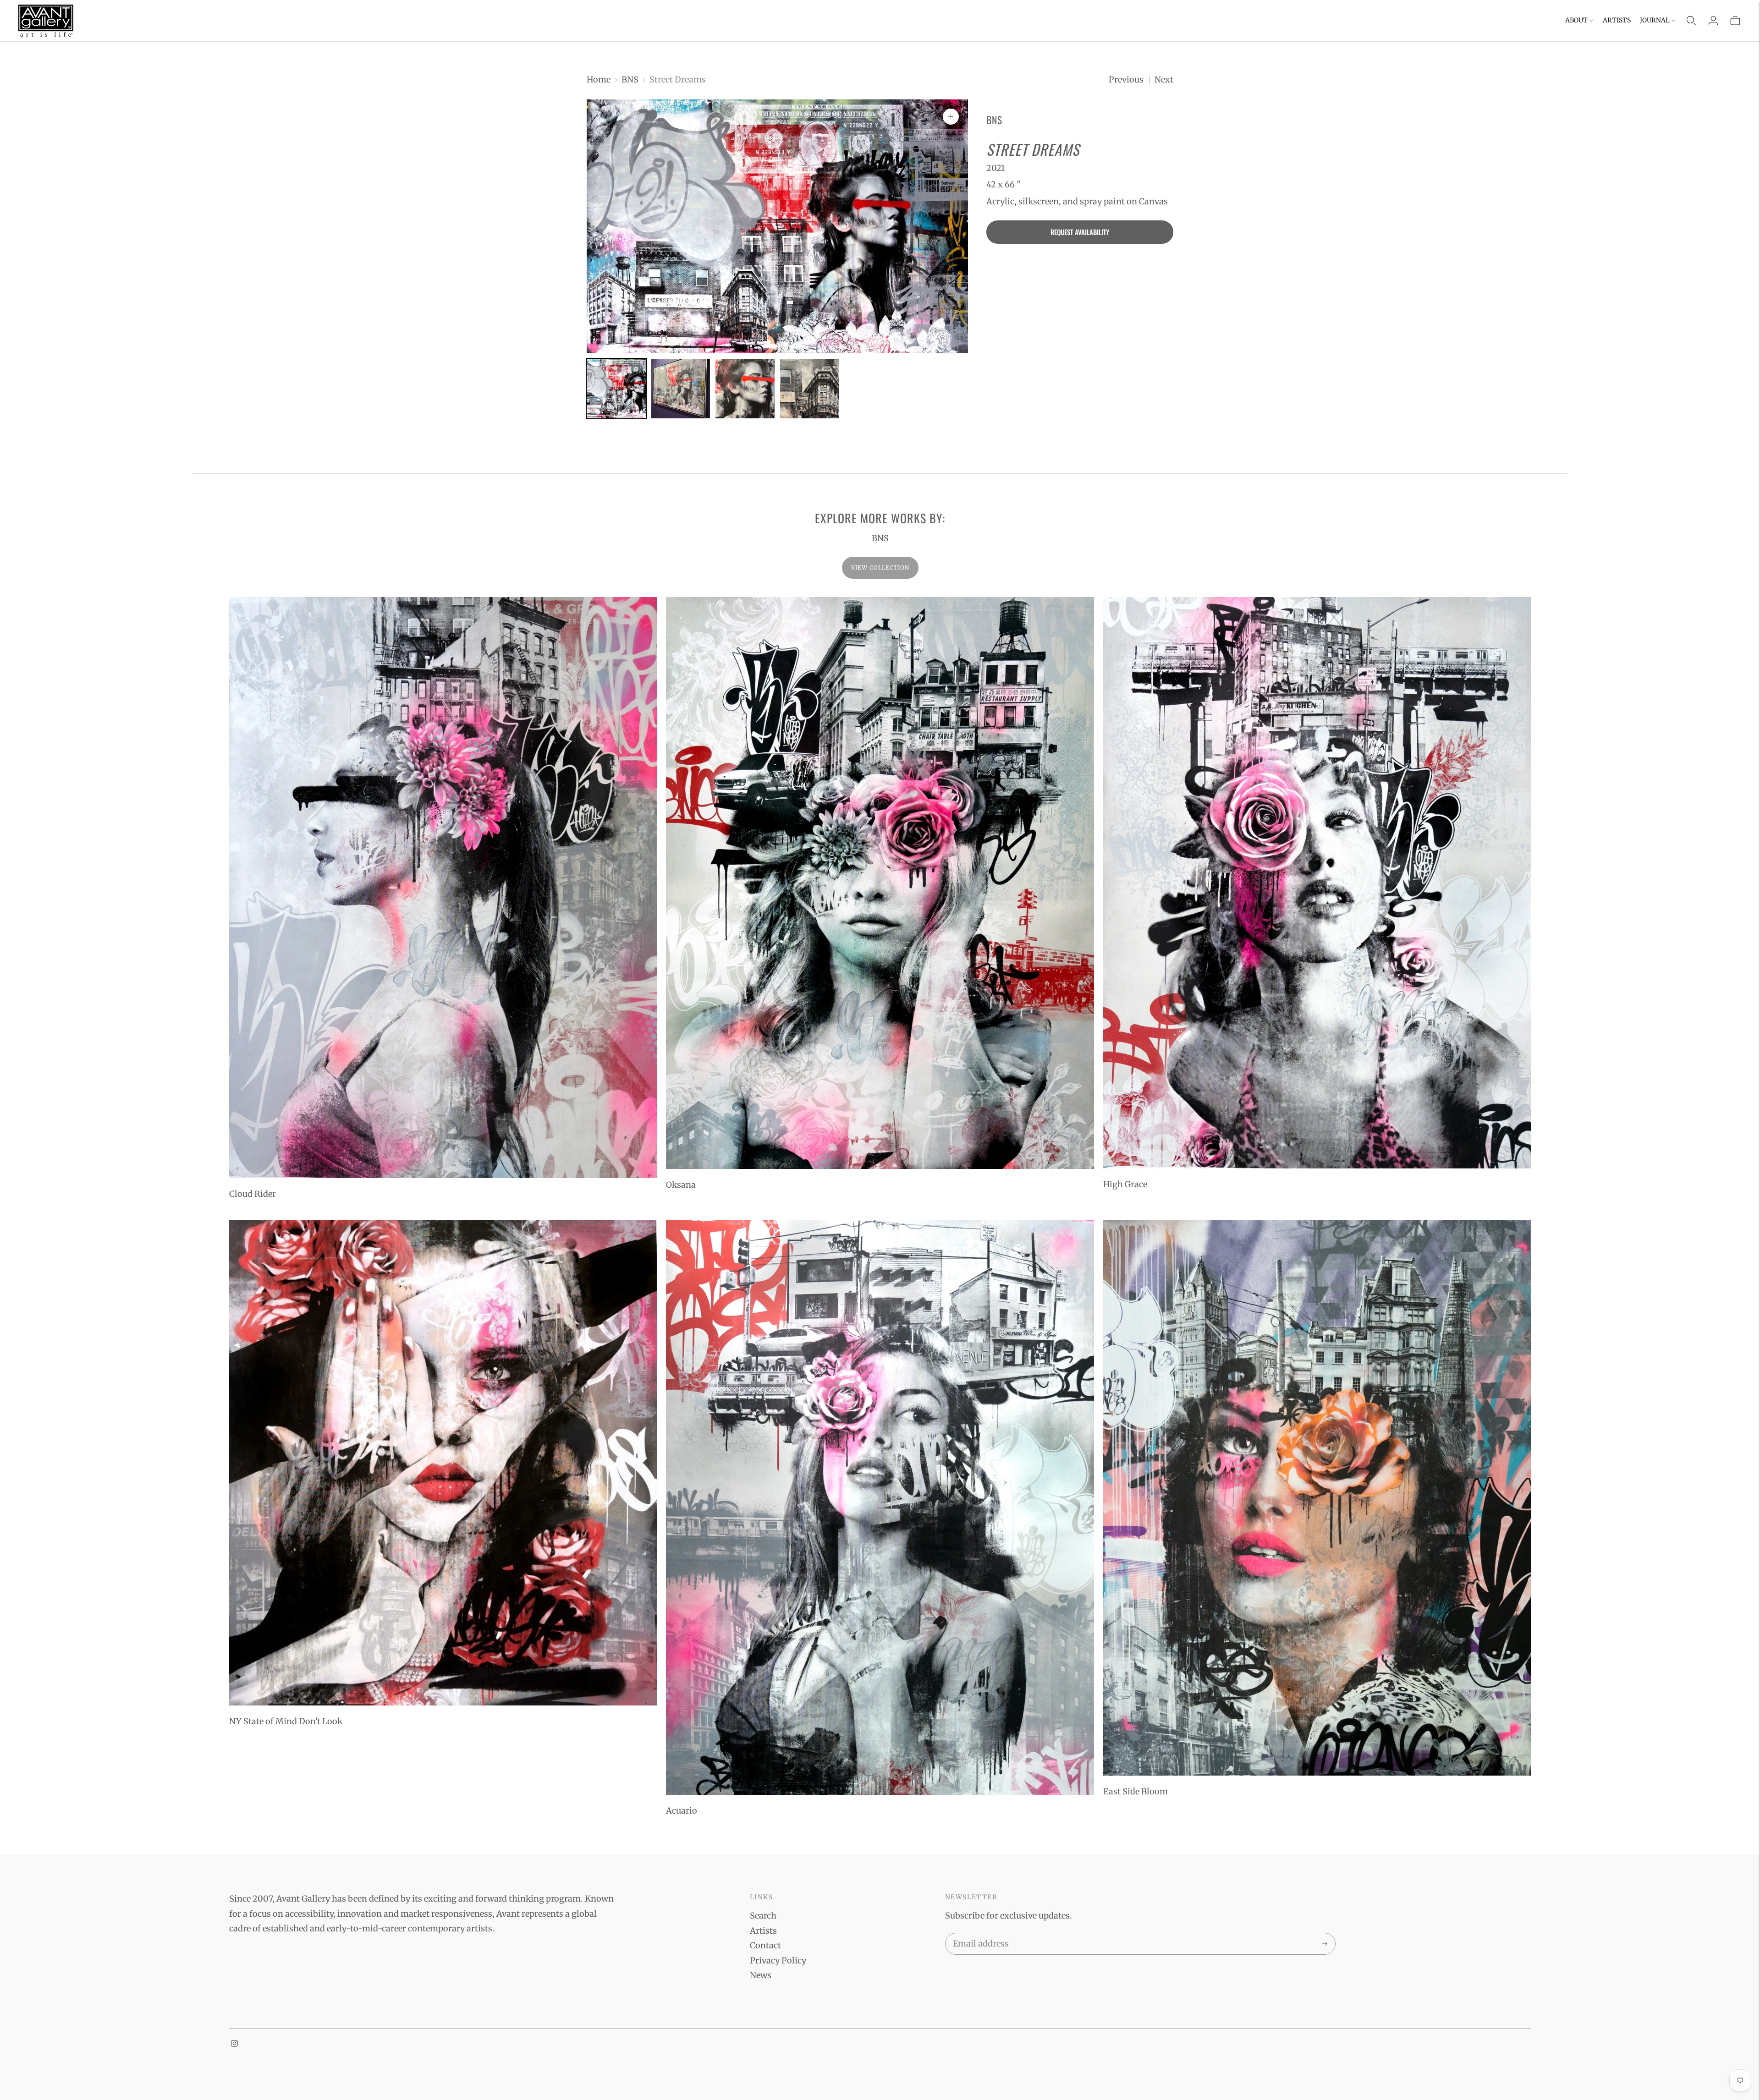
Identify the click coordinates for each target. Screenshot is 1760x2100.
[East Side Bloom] (1317, 1498)
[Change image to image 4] (810, 389)
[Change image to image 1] (616, 389)
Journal (1655, 20)
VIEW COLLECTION (880, 567)
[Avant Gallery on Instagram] (234, 2044)
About (1576, 20)
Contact (765, 1945)
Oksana (681, 1185)
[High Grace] (1317, 883)
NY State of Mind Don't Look (286, 1721)
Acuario (682, 1811)
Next (1164, 80)
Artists (1617, 20)
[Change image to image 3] (745, 389)
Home (599, 80)
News (761, 1975)
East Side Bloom (1136, 1791)
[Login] (1713, 21)
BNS (630, 80)
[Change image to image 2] (681, 389)
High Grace (1125, 1184)
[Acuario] (880, 1508)
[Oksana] (880, 883)
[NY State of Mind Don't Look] (443, 1463)
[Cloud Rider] (443, 888)
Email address (979, 1935)
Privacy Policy (778, 1960)
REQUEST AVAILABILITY (1080, 232)
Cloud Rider (253, 1194)
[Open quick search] (1691, 21)
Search (763, 1916)
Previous (1126, 80)
